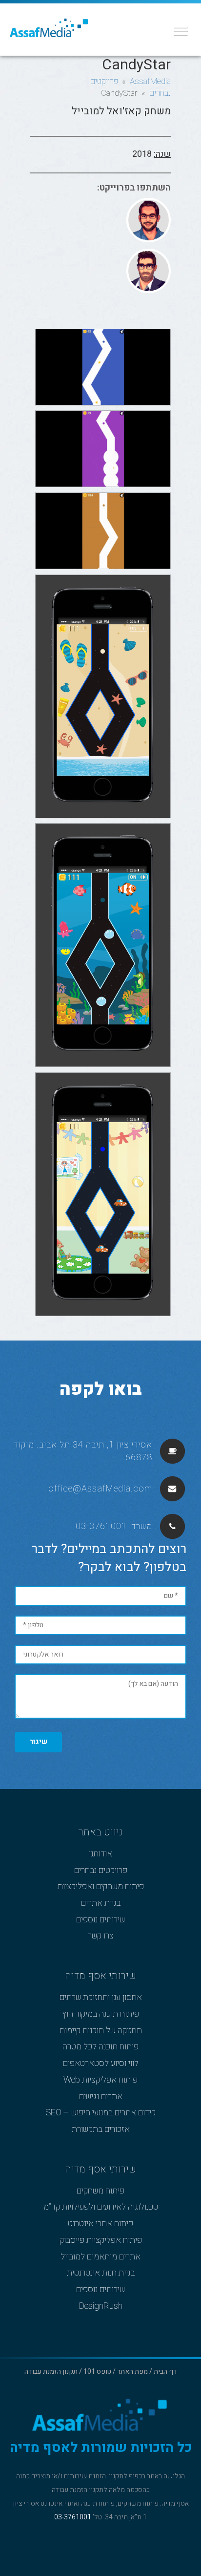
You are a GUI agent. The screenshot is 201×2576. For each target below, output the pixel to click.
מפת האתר (132, 2372)
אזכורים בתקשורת (101, 2129)
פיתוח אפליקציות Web (100, 2080)
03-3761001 (101, 1526)
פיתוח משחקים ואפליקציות (101, 1887)
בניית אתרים (101, 1903)
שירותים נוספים (100, 1920)
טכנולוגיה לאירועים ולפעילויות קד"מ (101, 2207)
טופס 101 (97, 2372)
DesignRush (101, 2306)
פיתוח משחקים (100, 2191)
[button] (178, 28)
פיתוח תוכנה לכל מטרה (100, 2047)
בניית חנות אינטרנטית (101, 2273)
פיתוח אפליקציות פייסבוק (101, 2240)
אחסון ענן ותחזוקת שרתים (101, 1998)
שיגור (38, 1742)
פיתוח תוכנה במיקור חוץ (100, 2014)
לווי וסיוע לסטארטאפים (101, 2064)
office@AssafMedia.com (100, 1489)
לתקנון (118, 2476)
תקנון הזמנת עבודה (51, 2372)
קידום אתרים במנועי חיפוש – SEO (100, 2113)
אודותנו (100, 1854)
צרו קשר (101, 1936)
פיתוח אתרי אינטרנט (100, 2224)
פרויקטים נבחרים (101, 1871)
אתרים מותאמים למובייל (100, 2257)
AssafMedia (150, 81)
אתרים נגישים (101, 2097)
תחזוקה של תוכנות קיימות (101, 2031)
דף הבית (165, 2372)
